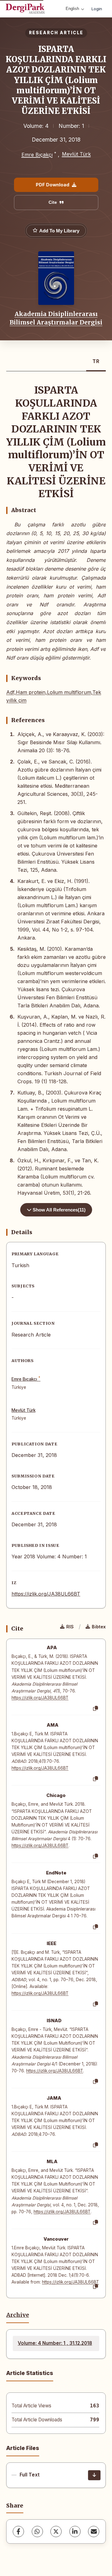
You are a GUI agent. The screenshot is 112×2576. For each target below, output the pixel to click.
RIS (70, 1627)
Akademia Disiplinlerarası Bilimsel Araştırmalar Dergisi (56, 318)
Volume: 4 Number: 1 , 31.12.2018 (55, 2343)
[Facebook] (18, 2532)
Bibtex (99, 1627)
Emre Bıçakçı (37, 155)
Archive (18, 2315)
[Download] (94, 2475)
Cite (53, 202)
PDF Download (53, 185)
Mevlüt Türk (76, 154)
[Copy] (96, 1709)
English (72, 9)
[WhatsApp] (37, 2532)
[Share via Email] (94, 2532)
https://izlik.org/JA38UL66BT (46, 1594)
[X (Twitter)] (56, 2532)
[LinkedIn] (75, 2532)
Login (97, 9)
